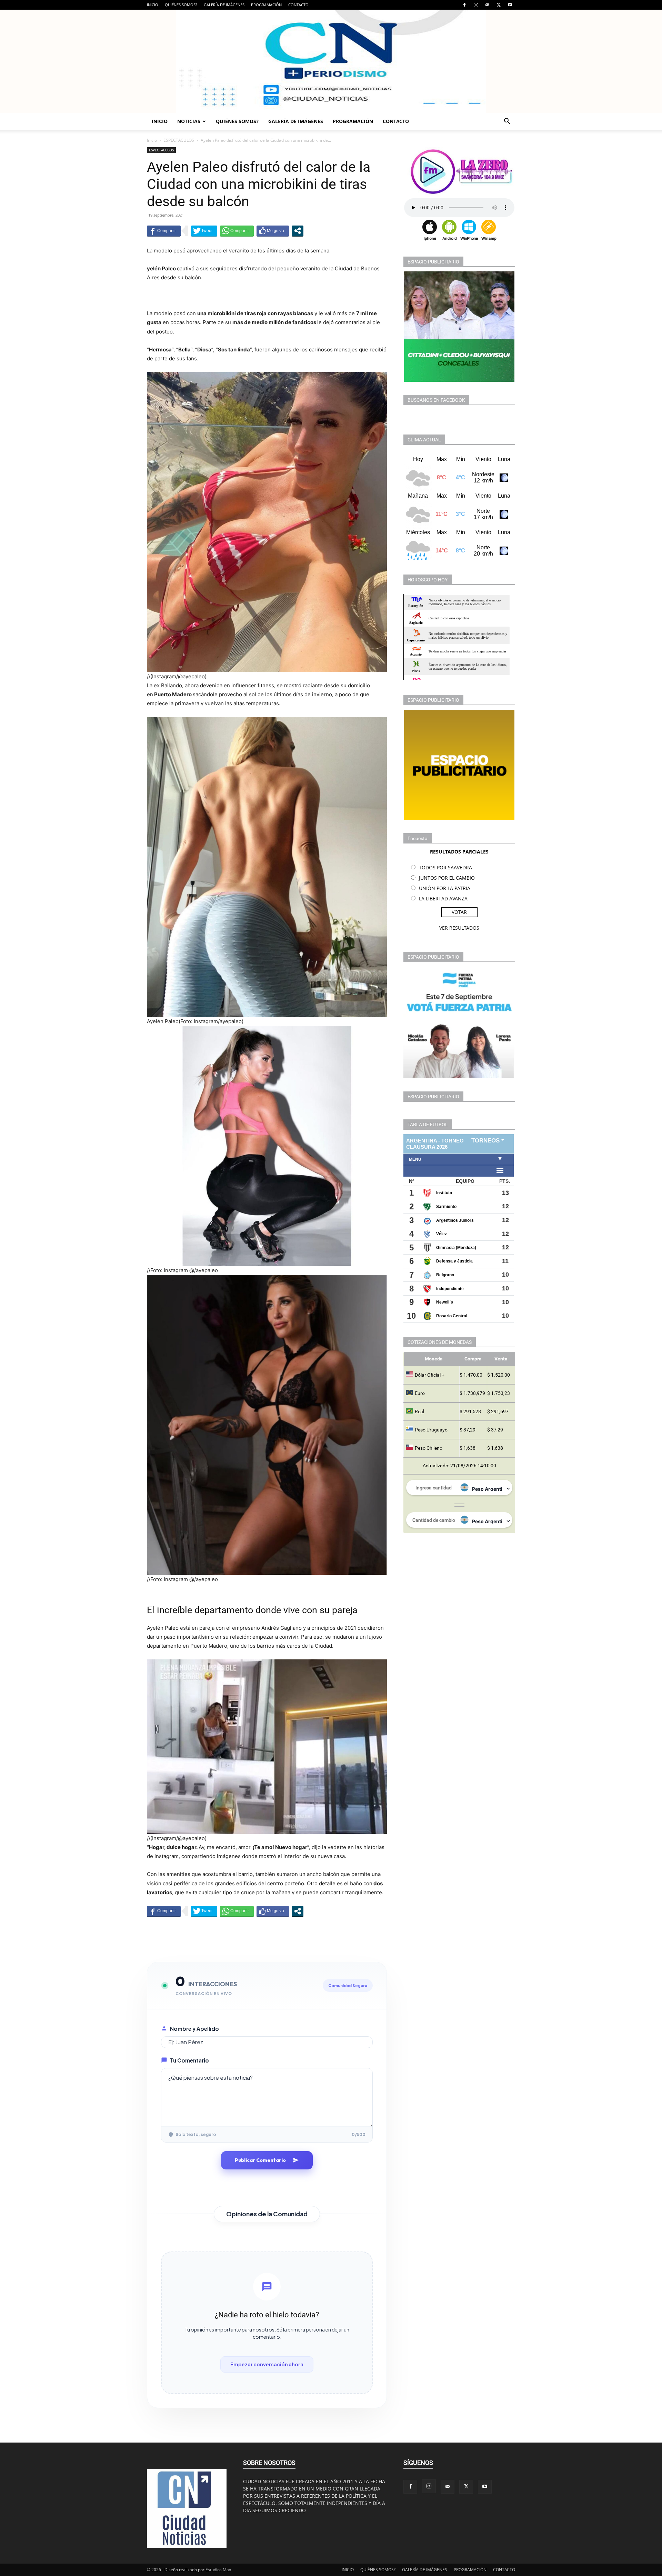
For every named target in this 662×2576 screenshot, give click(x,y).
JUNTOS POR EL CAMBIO (447, 878)
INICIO (153, 5)
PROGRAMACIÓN (266, 5)
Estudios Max (218, 2570)
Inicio (152, 140)
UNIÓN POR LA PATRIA (445, 888)
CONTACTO (298, 5)
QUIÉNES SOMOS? (181, 5)
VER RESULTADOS (459, 928)
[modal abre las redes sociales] (298, 231)
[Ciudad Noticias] (331, 61)
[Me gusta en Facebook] (273, 231)
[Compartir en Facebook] (164, 231)
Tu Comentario (189, 2060)
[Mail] (487, 5)
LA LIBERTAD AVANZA (443, 898)
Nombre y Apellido (194, 2029)
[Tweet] (204, 231)
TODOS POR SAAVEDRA (445, 867)
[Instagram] (476, 5)
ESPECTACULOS (179, 140)
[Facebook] (464, 5)
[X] (499, 5)
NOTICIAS (189, 121)
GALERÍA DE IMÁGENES (224, 5)
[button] (507, 122)
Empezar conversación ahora (267, 2364)
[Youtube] (510, 5)
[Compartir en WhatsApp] (237, 231)
